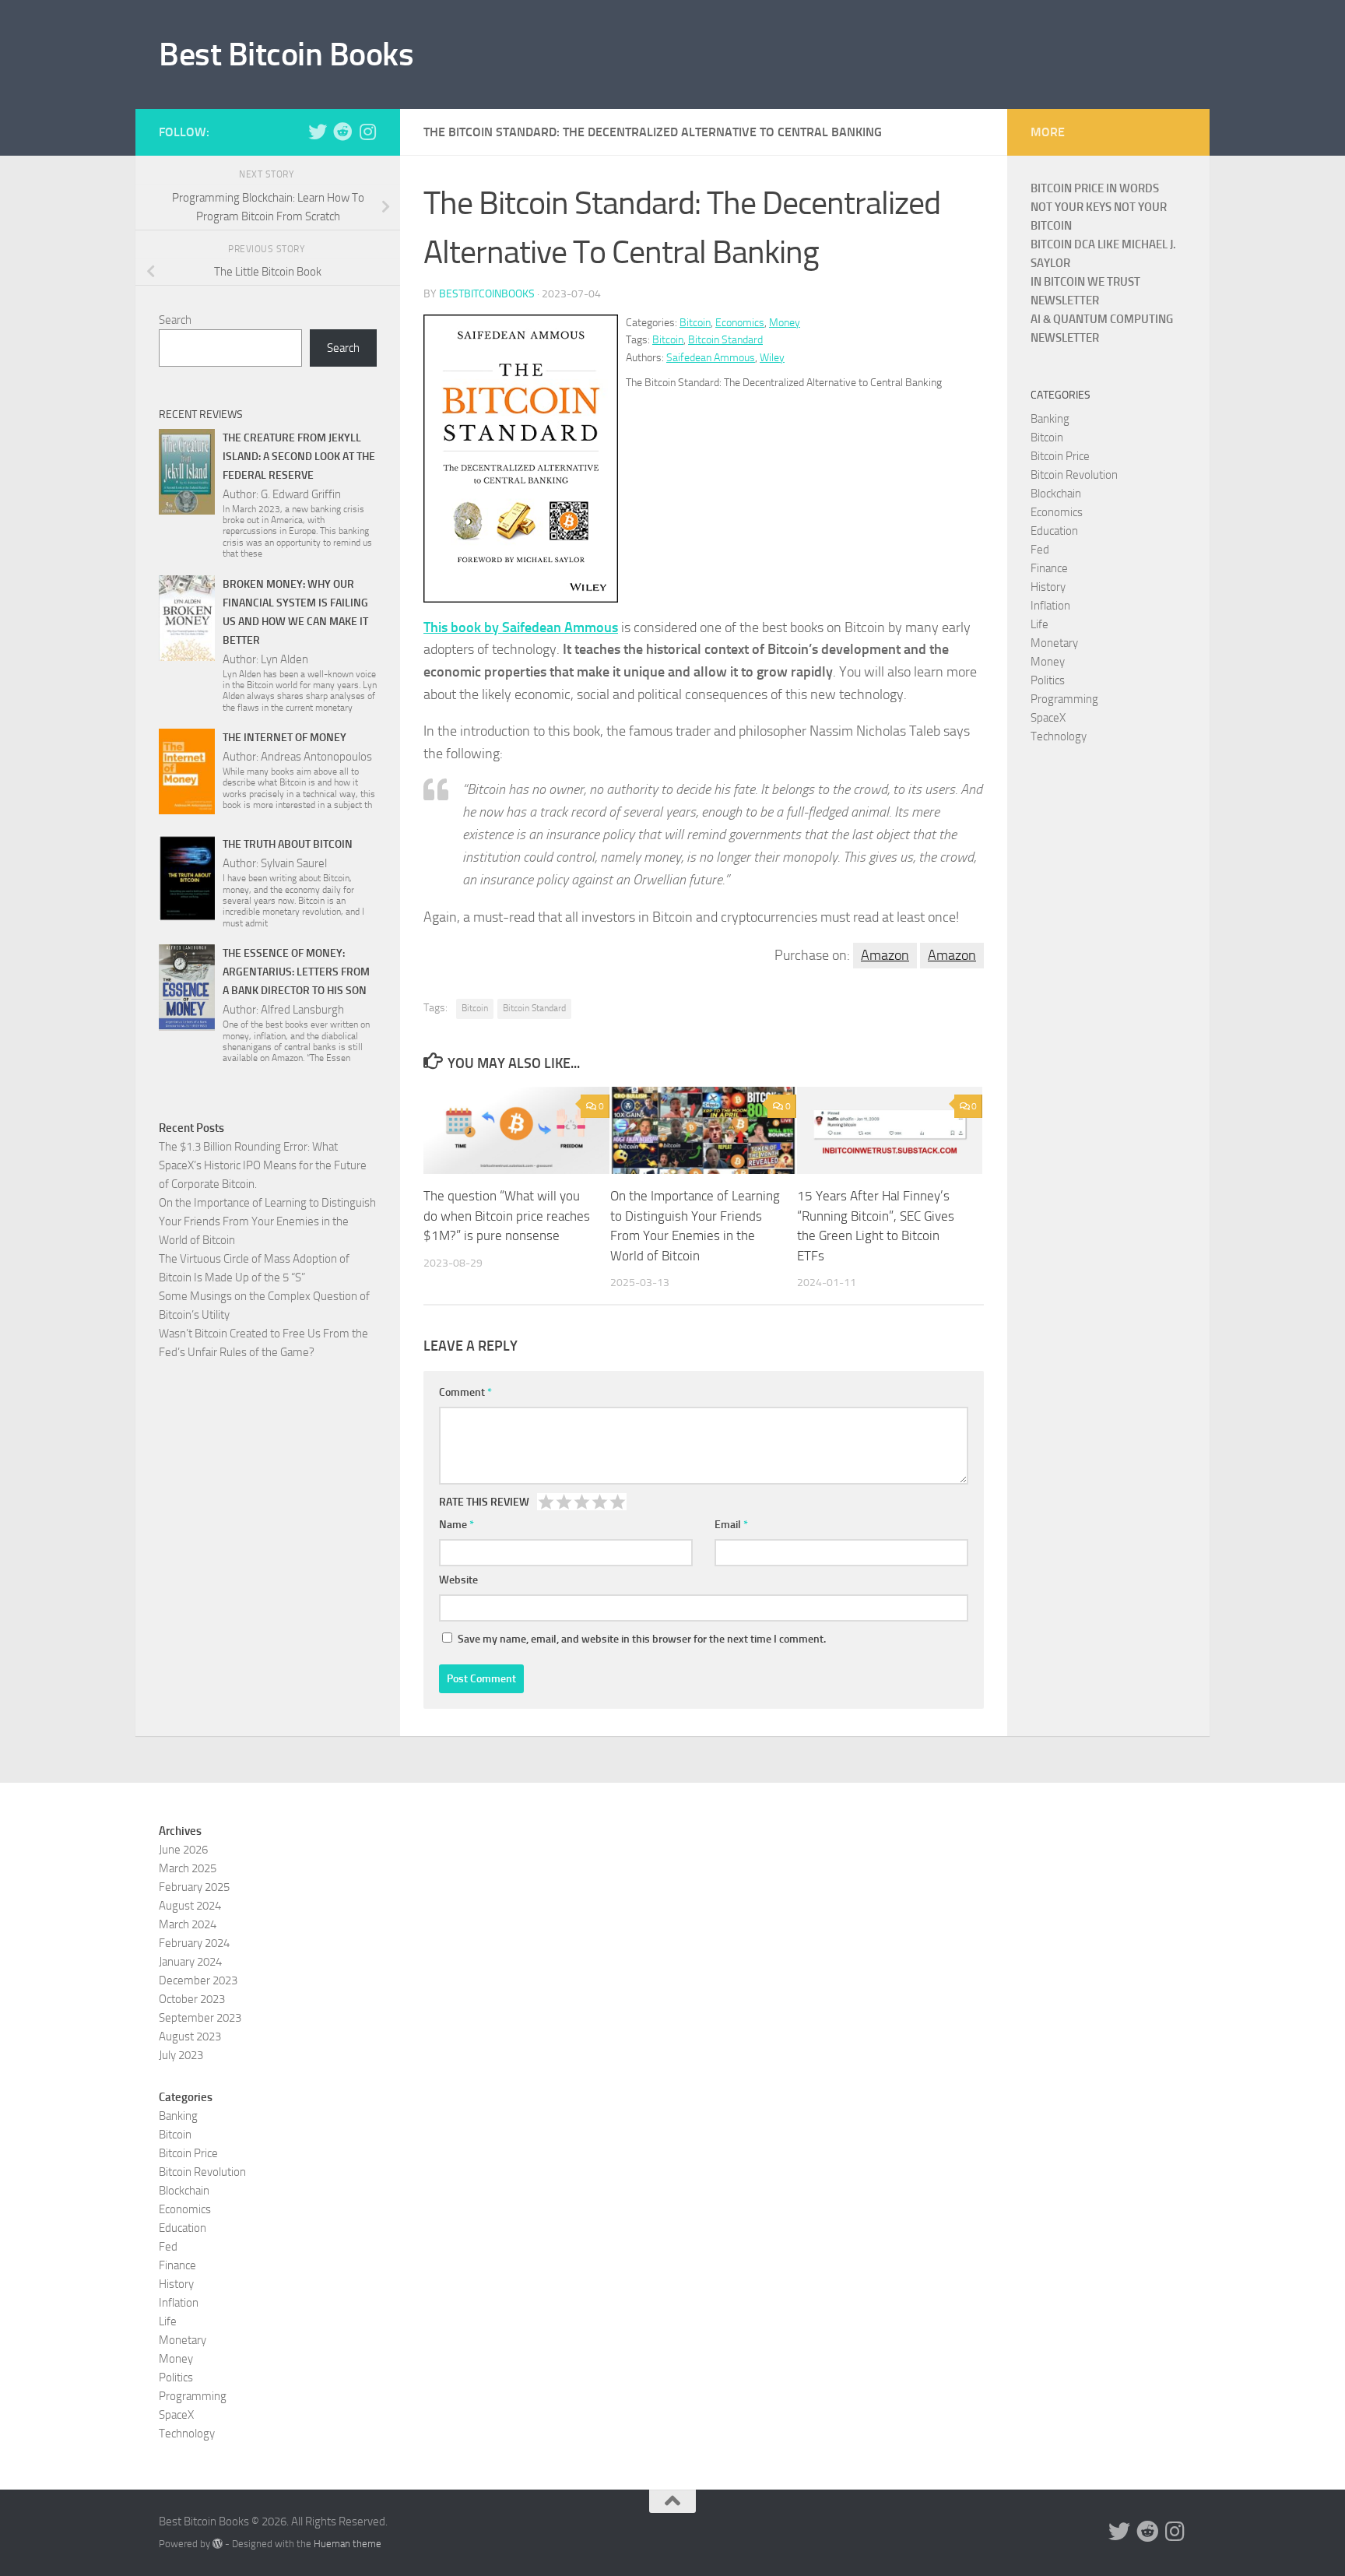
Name (457, 1525)
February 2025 (194, 1887)
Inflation (1050, 606)
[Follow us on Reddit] (342, 132)
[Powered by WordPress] (218, 2544)
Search (175, 320)
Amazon (885, 955)
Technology (1059, 736)
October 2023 (192, 1999)
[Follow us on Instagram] (367, 132)
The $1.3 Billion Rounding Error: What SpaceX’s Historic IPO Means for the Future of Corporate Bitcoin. (263, 1165)
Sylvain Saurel (294, 863)
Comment (465, 1392)
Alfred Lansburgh (302, 1010)
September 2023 (200, 2018)
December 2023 (198, 1980)
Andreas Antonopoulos (316, 757)
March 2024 (188, 1924)
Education (1054, 531)
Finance (1049, 568)
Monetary (1054, 643)
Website (458, 1580)
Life (1039, 624)
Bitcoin (695, 323)
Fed (1040, 550)
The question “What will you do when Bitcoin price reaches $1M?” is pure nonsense (507, 1216)
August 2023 (190, 2037)
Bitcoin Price (1060, 456)
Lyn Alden (284, 659)
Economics (740, 323)
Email (731, 1525)
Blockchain (1056, 494)
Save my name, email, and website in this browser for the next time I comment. (642, 1639)
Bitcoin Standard (725, 340)
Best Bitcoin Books (286, 54)
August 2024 (190, 1906)
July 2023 (181, 2055)
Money (785, 323)
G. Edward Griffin (301, 494)
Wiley (772, 358)
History (1048, 587)
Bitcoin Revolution (1074, 475)
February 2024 (194, 1943)
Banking (1050, 419)
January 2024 (190, 1962)
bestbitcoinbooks (487, 294)
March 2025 (188, 1868)
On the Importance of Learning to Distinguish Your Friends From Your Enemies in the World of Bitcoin (267, 1221)
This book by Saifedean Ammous (521, 627)
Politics (1048, 680)
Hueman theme (348, 2544)
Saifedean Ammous (711, 358)
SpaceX (1048, 718)
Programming (1064, 699)
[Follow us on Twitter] (318, 132)
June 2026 (183, 1850)
